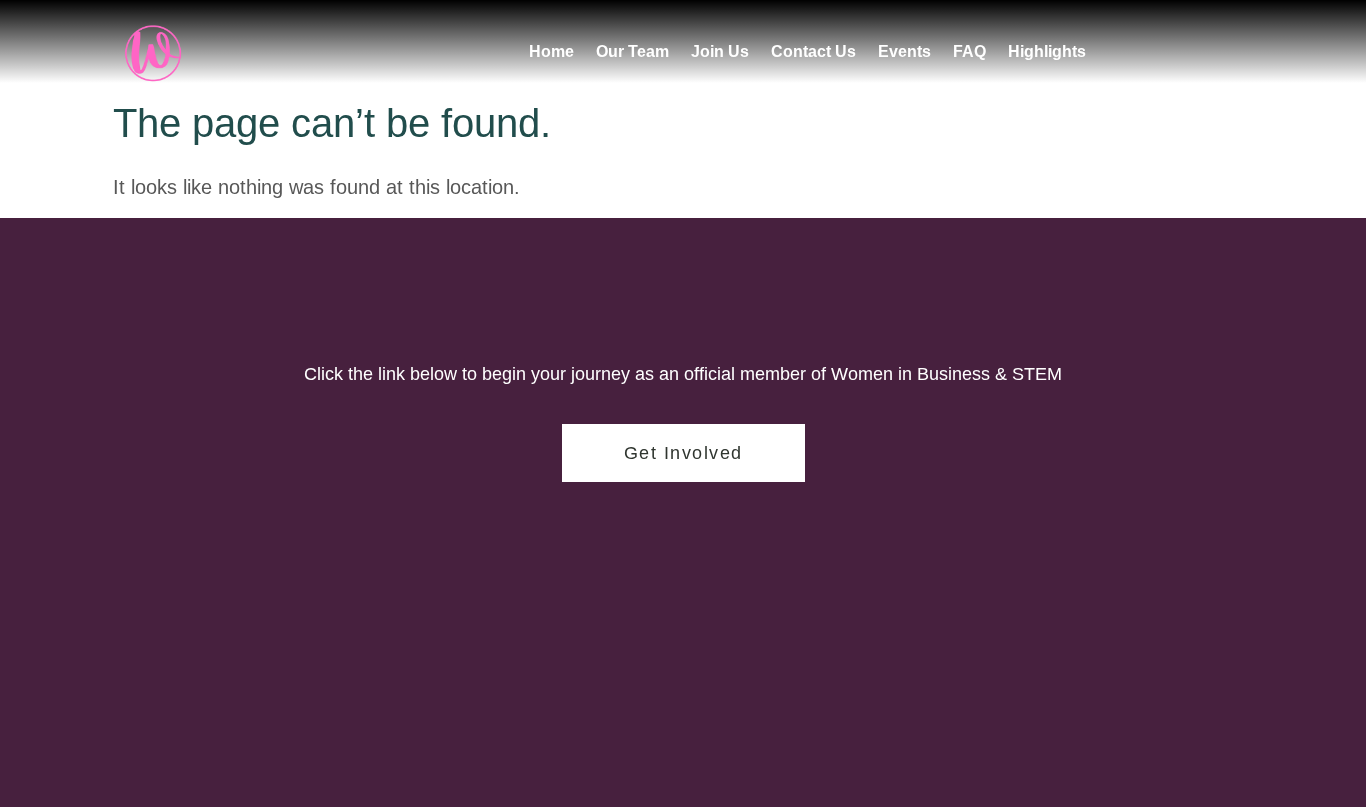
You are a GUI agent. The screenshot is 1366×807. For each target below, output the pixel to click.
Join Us (720, 51)
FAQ (969, 51)
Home (551, 51)
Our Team (632, 51)
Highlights (1047, 51)
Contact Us (813, 51)
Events (904, 51)
